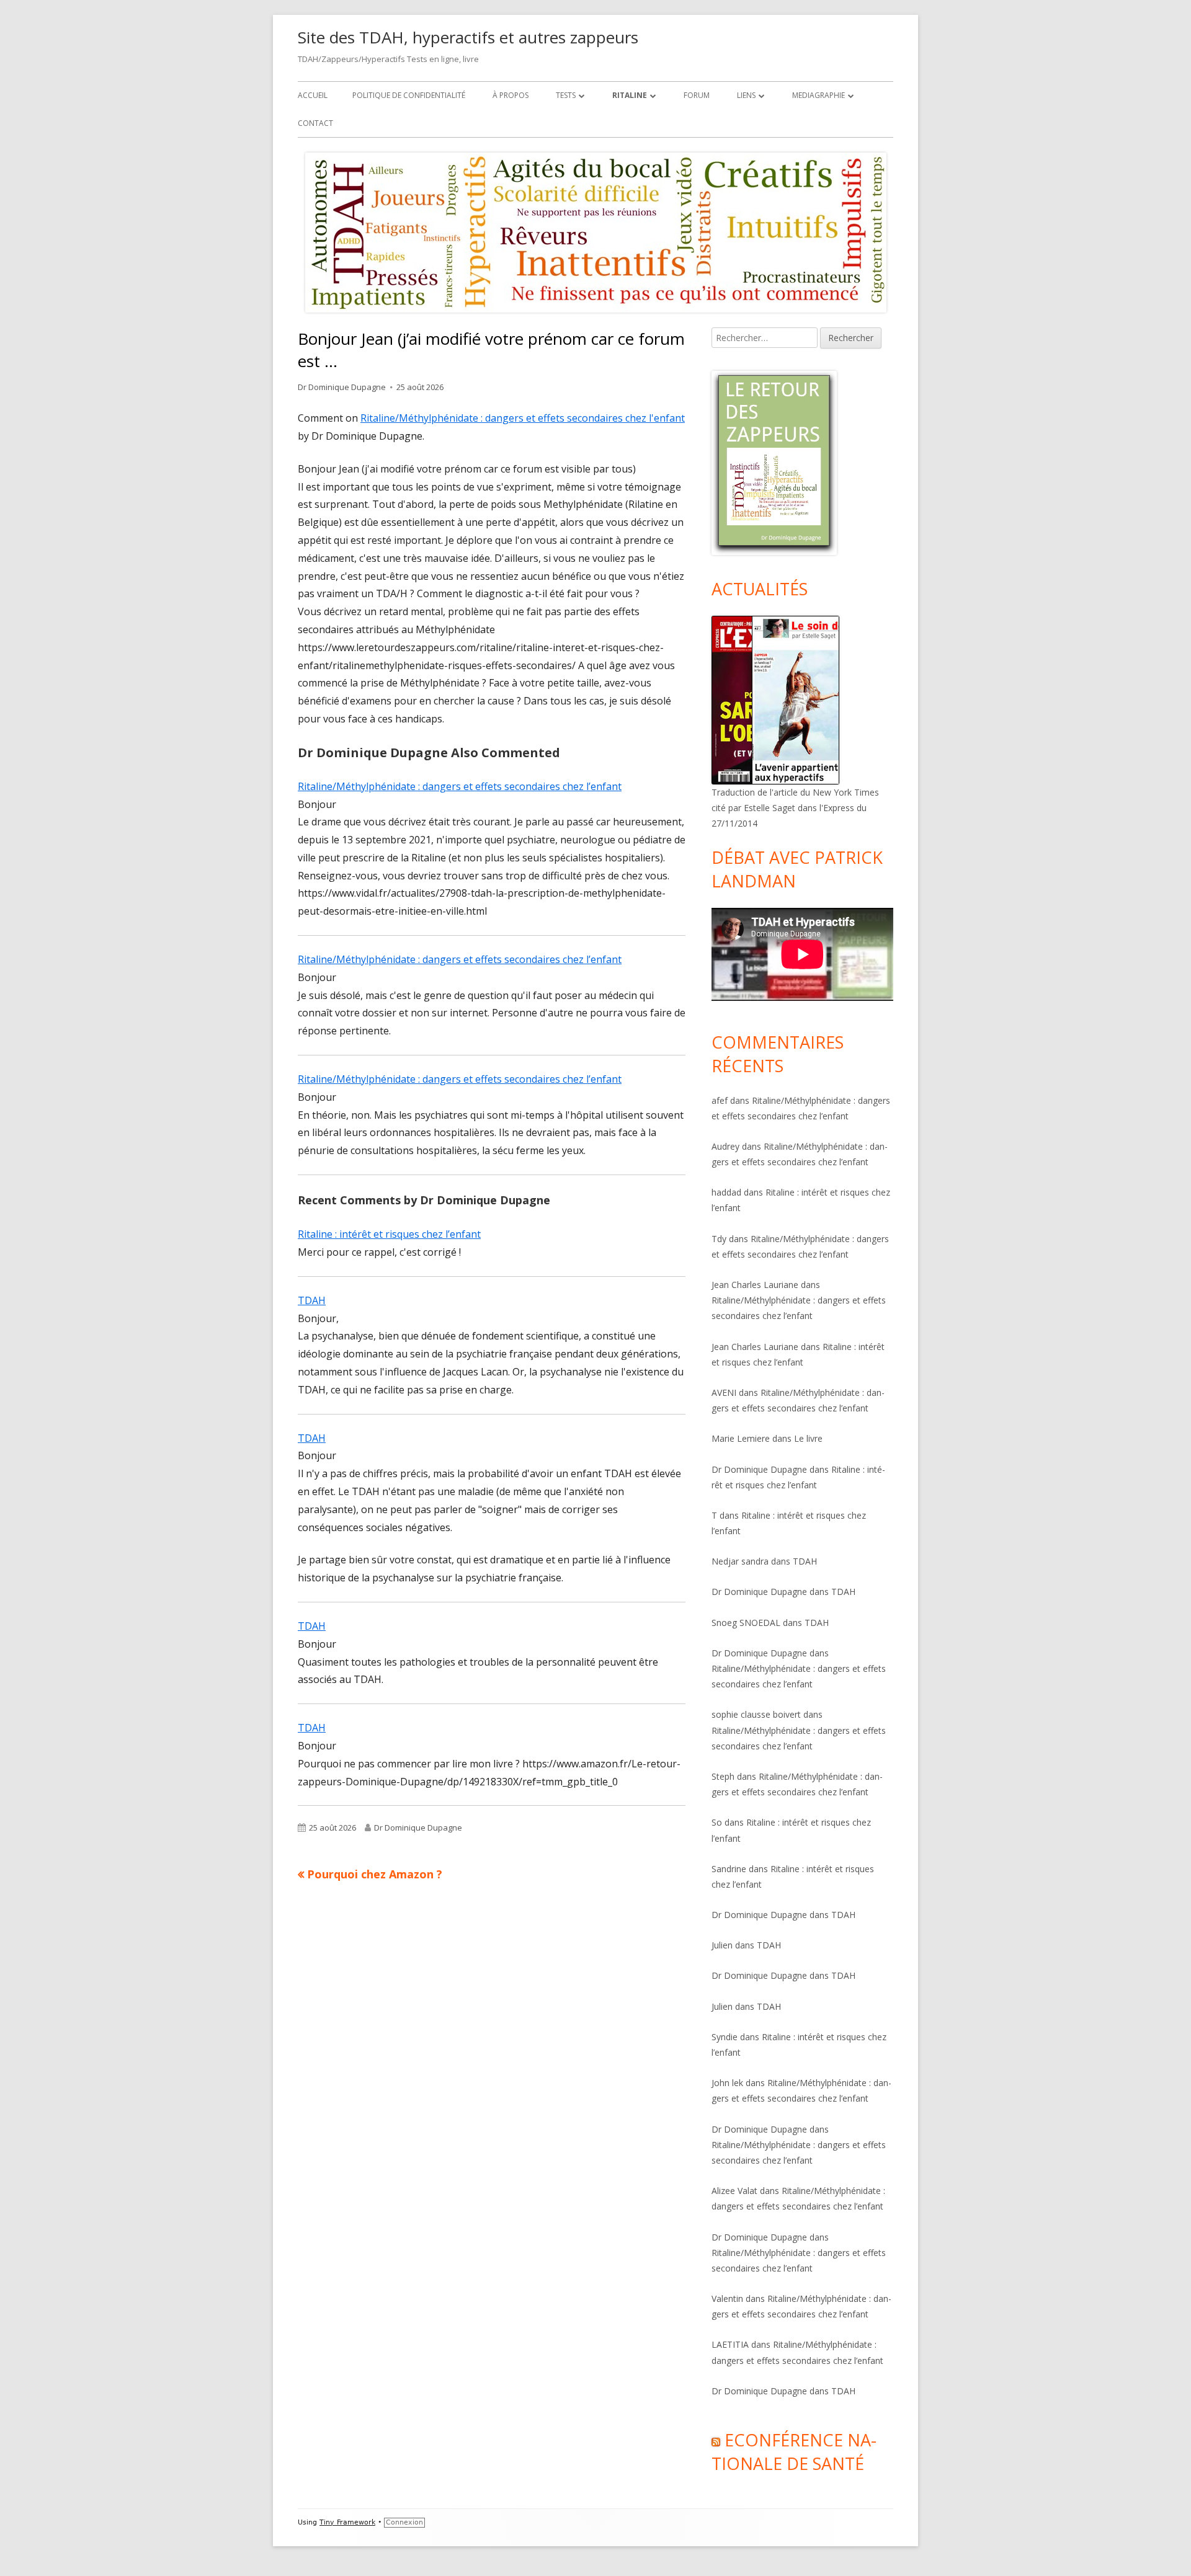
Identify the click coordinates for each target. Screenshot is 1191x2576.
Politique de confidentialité (409, 95)
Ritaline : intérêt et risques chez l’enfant (389, 1234)
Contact (315, 123)
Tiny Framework (347, 2522)
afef (720, 1100)
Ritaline (630, 95)
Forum (697, 95)
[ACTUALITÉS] (775, 699)
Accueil (313, 95)
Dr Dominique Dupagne (342, 387)
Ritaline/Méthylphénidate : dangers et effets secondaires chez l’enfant (460, 786)
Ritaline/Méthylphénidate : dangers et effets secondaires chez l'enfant (523, 418)
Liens (746, 95)
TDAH (312, 1300)
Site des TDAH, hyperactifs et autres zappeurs (468, 37)
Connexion (404, 2522)
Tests (566, 95)
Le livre (808, 1438)
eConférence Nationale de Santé (794, 2452)
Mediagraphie (819, 95)
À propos (511, 95)
